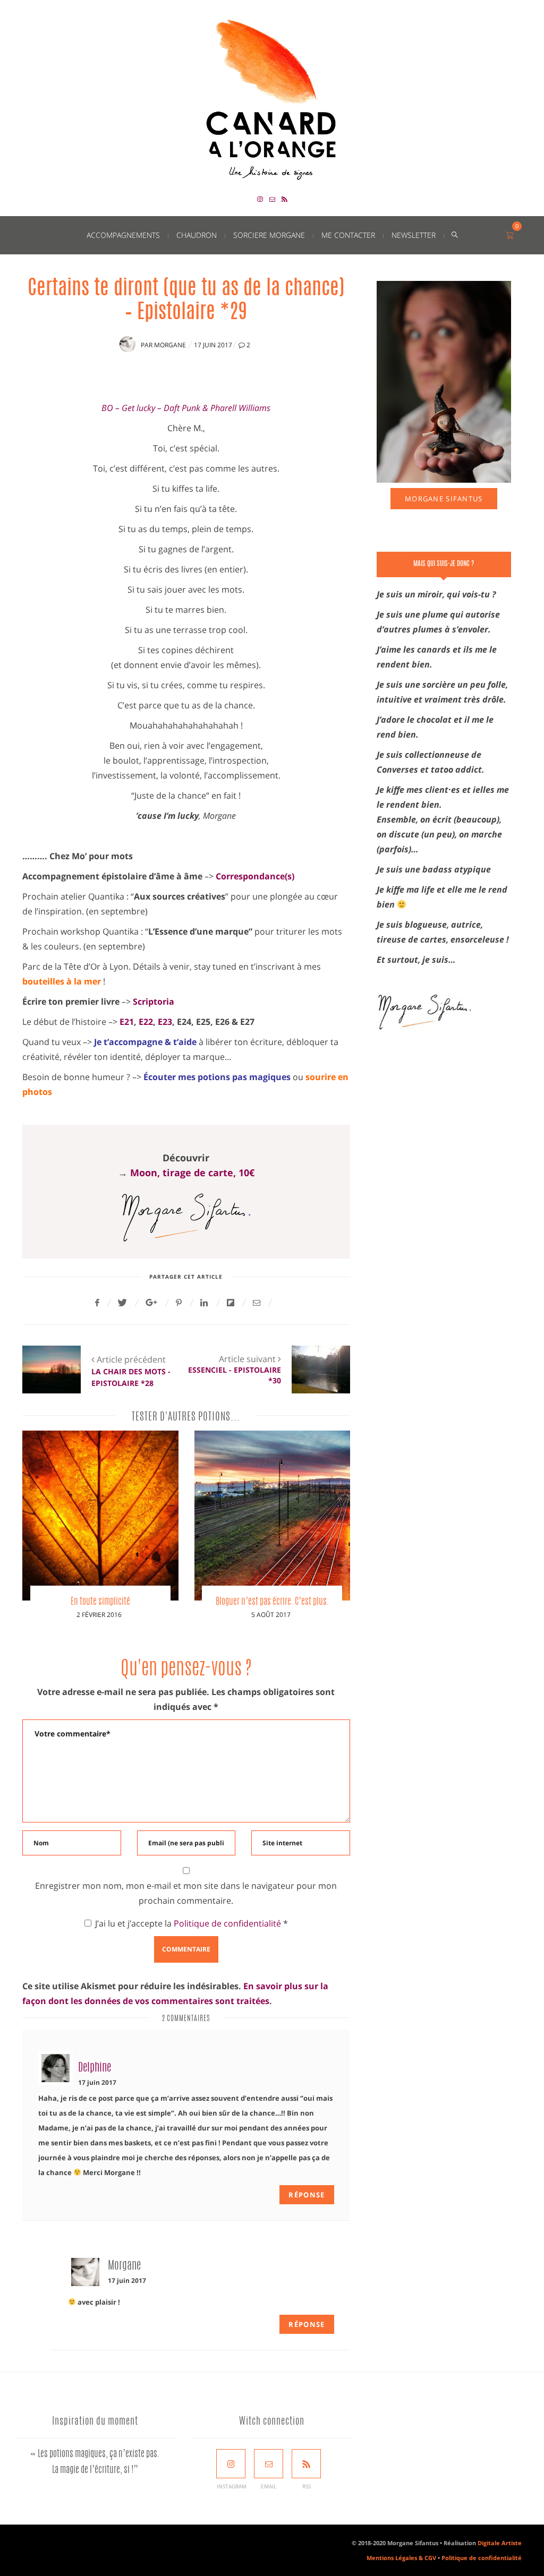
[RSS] (306, 2464)
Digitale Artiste (500, 2543)
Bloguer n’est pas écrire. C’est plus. (272, 1602)
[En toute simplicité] (100, 1516)
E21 (127, 1022)
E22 (146, 1022)
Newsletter (414, 235)
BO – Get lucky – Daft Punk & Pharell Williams (186, 408)
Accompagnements (123, 235)
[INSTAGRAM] (231, 2464)
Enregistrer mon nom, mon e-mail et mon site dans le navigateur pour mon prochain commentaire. (186, 1893)
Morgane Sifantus (444, 499)
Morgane (170, 345)
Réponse (307, 2195)
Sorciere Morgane (269, 235)
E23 (165, 1022)
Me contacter (348, 235)
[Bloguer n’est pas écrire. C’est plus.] (272, 1516)
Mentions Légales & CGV (401, 2558)
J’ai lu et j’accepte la (192, 1923)
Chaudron (197, 235)
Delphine (95, 2068)
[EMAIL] (269, 2464)
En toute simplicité (100, 1602)
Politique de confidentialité (228, 1923)
